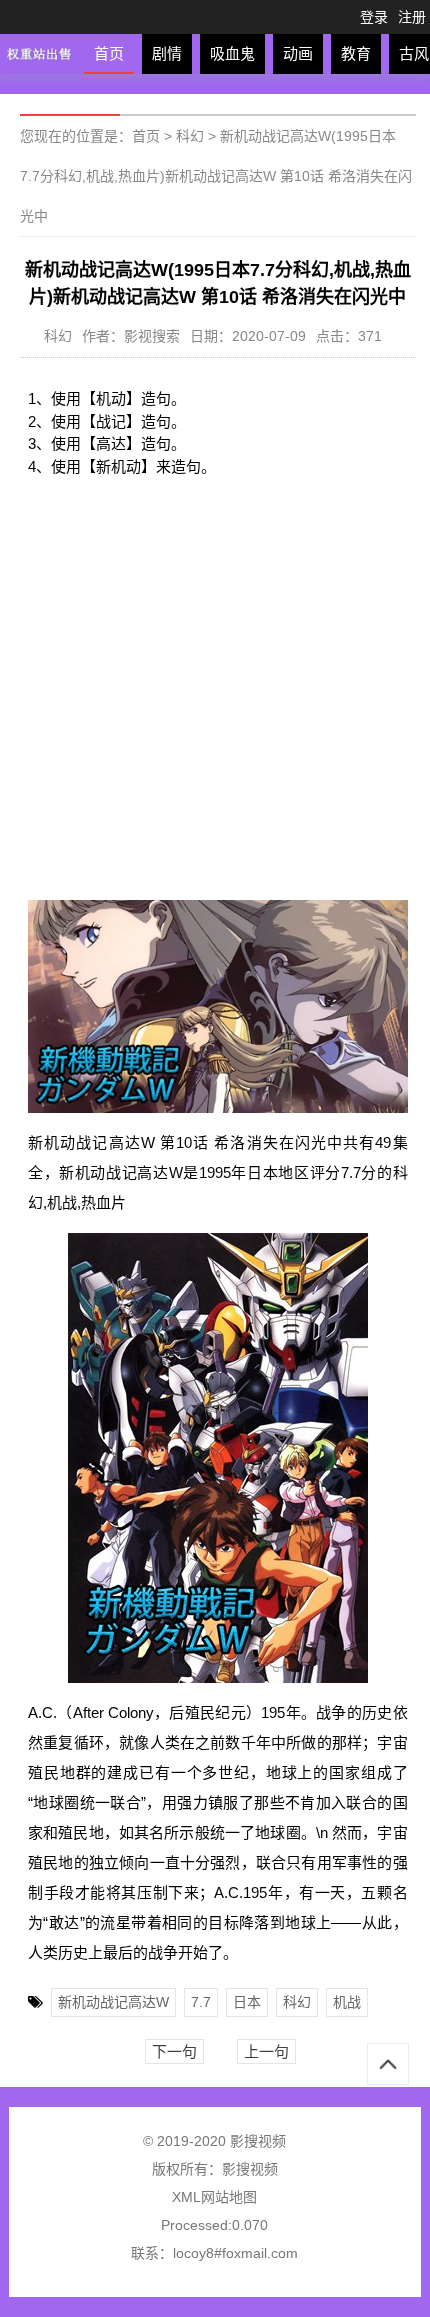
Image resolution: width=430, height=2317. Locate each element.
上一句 (266, 2051)
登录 (374, 17)
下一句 (174, 2051)
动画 (298, 53)
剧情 (167, 53)
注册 (412, 17)
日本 (247, 2002)
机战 (347, 2002)
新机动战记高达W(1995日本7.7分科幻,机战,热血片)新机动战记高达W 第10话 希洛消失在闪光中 (216, 176)
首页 (109, 53)
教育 (356, 53)
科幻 (190, 136)
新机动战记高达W (113, 2002)
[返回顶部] (388, 2064)
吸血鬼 (232, 53)
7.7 (201, 2002)
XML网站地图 (214, 2197)
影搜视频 (250, 2169)
